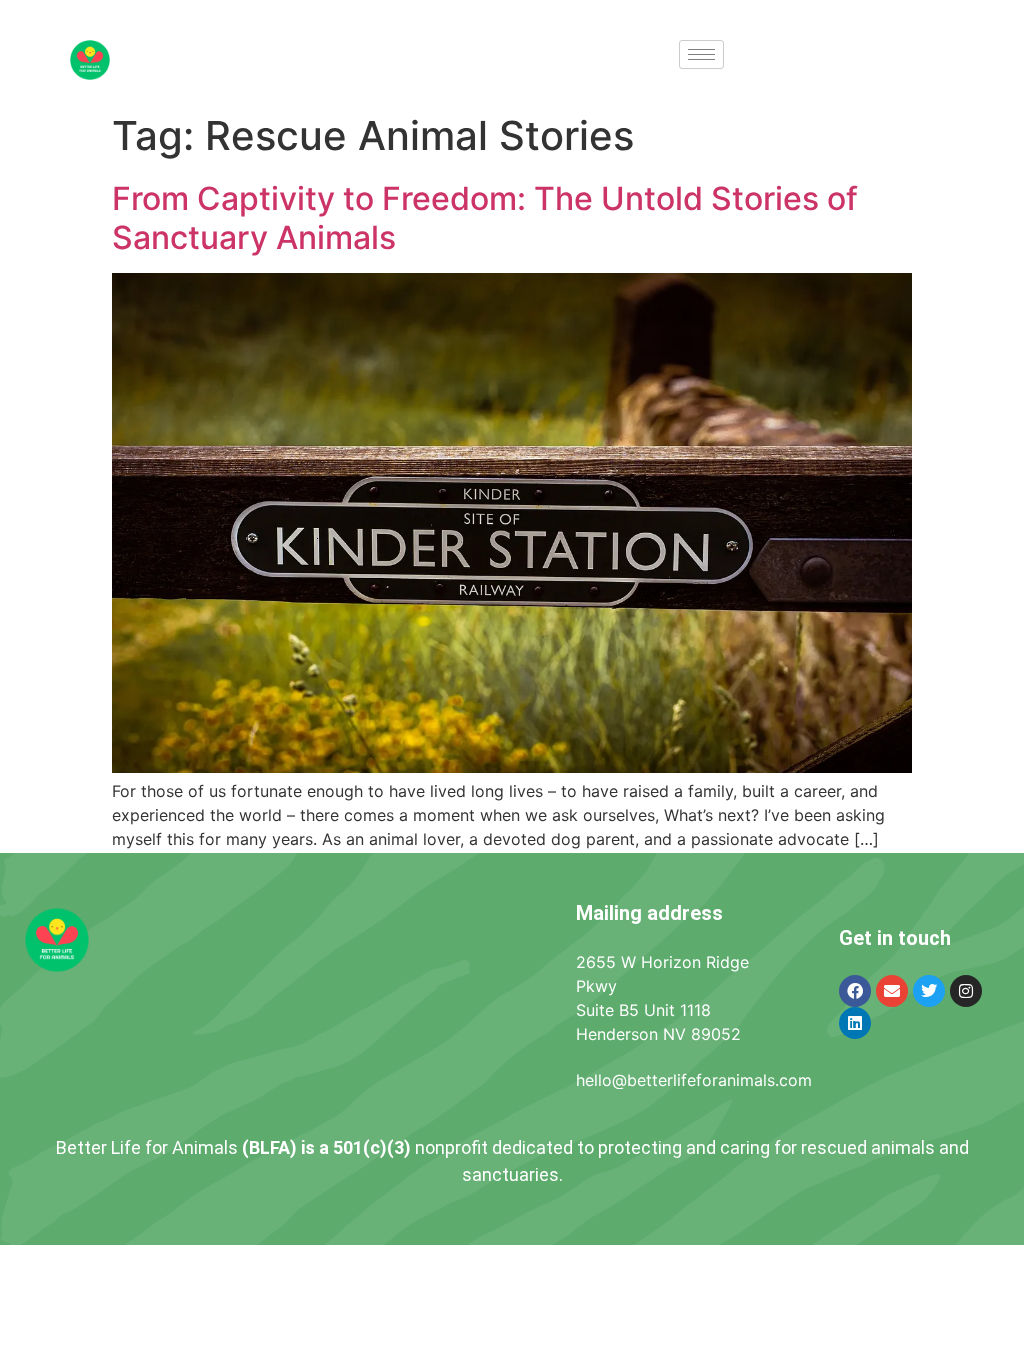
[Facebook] (855, 991)
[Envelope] (892, 991)
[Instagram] (966, 991)
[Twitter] (929, 991)
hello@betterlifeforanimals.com (694, 1080)
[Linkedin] (855, 1023)
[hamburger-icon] (701, 54)
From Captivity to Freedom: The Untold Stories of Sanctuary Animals (485, 217)
